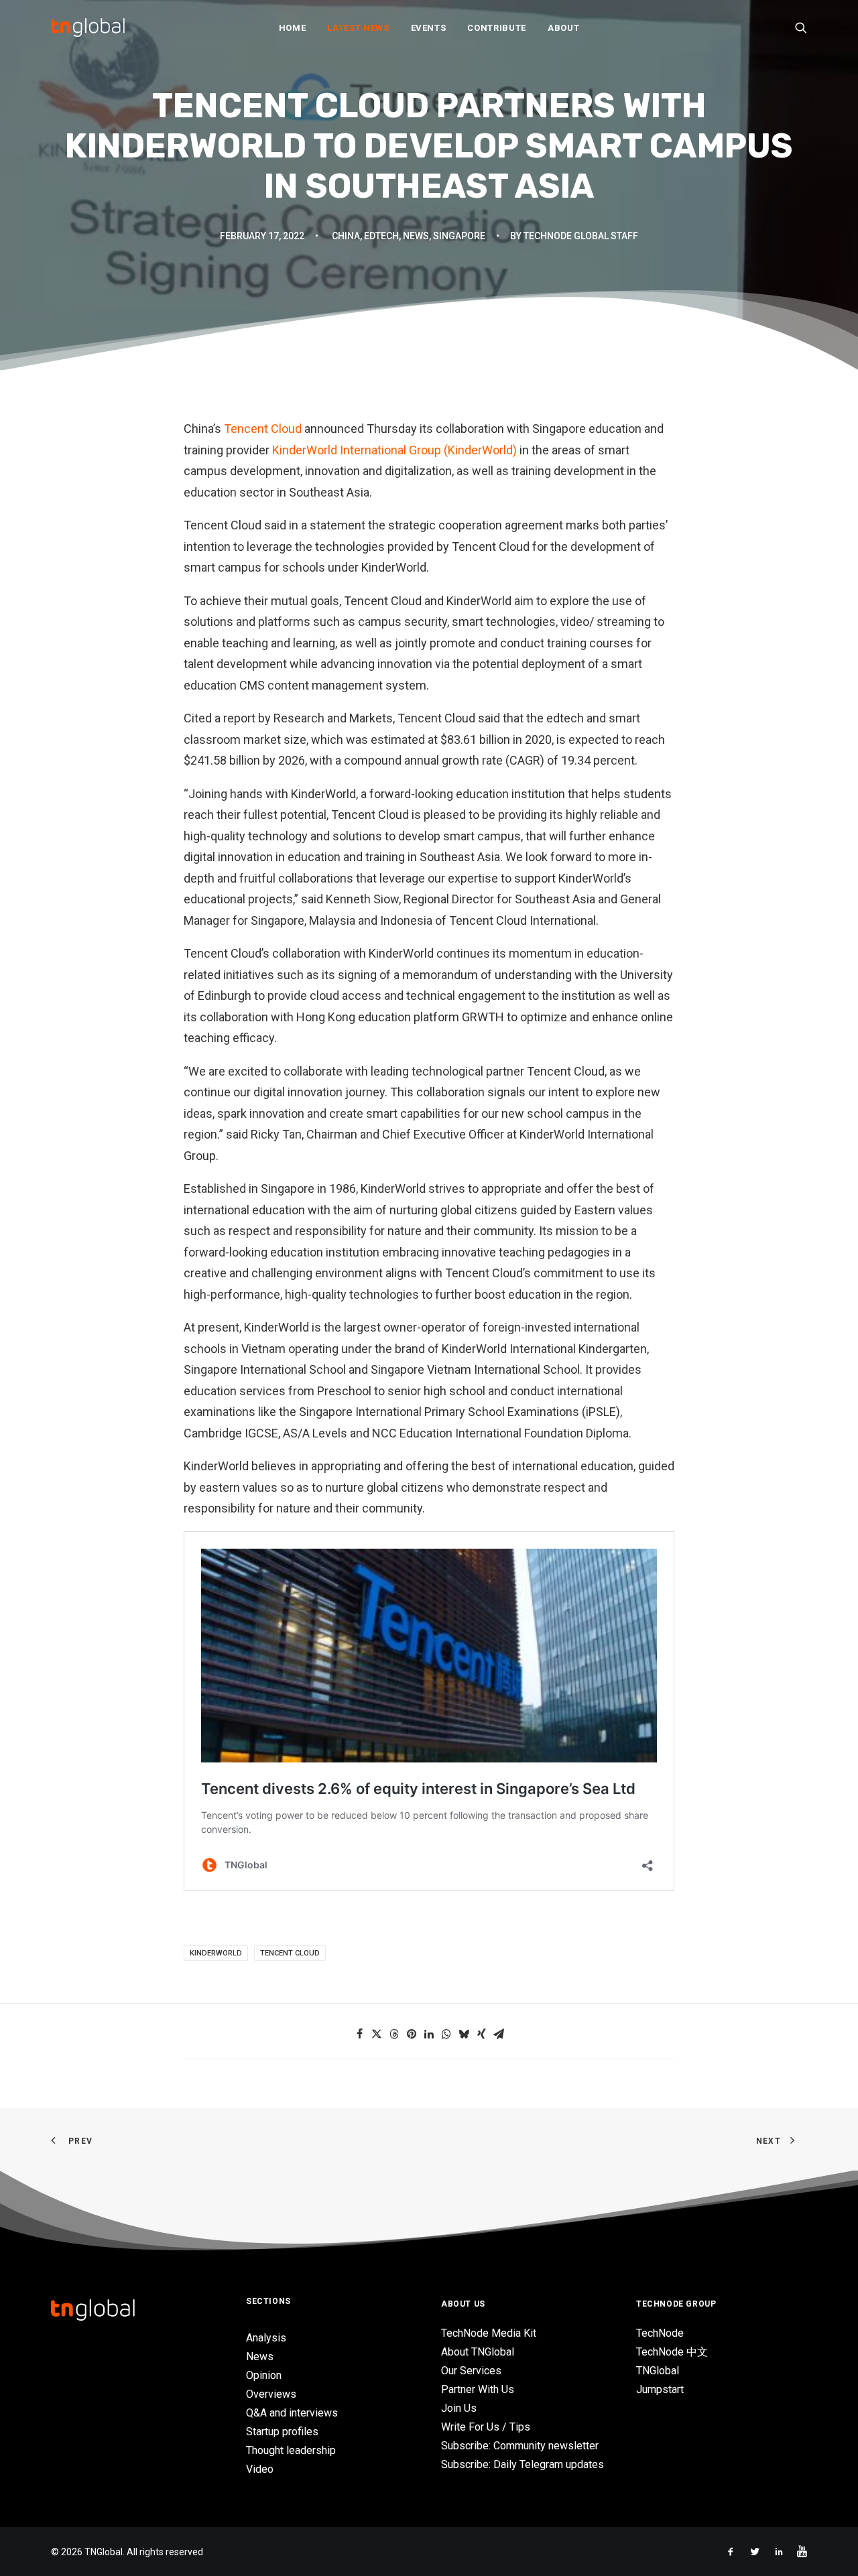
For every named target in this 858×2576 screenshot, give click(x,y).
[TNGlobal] (88, 27)
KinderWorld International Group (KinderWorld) (396, 450)
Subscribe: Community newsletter (520, 2446)
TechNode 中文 (672, 2352)
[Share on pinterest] (412, 2034)
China (346, 236)
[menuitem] (293, 27)
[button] (801, 27)
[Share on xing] (481, 2034)
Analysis (266, 2338)
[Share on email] (499, 2034)
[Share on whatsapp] (446, 2034)
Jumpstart (660, 2389)
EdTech (381, 236)
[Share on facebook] (359, 2034)
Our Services (471, 2371)
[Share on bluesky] (464, 2034)
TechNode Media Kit (489, 2333)
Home (293, 28)
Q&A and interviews (292, 2413)
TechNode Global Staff (581, 236)
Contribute (497, 28)
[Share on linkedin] (429, 2034)
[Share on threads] (394, 2034)
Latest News (358, 28)
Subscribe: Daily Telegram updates (523, 2464)
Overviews (271, 2394)
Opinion (264, 2375)
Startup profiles (282, 2432)
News (416, 236)
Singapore (459, 236)
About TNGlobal (478, 2352)
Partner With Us (478, 2389)
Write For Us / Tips (486, 2427)
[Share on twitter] (377, 2034)
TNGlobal (658, 2371)
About (563, 28)
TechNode (660, 2333)
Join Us (459, 2408)
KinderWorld (216, 1953)
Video (260, 2469)
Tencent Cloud (263, 429)
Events (429, 28)
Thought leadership (291, 2450)
